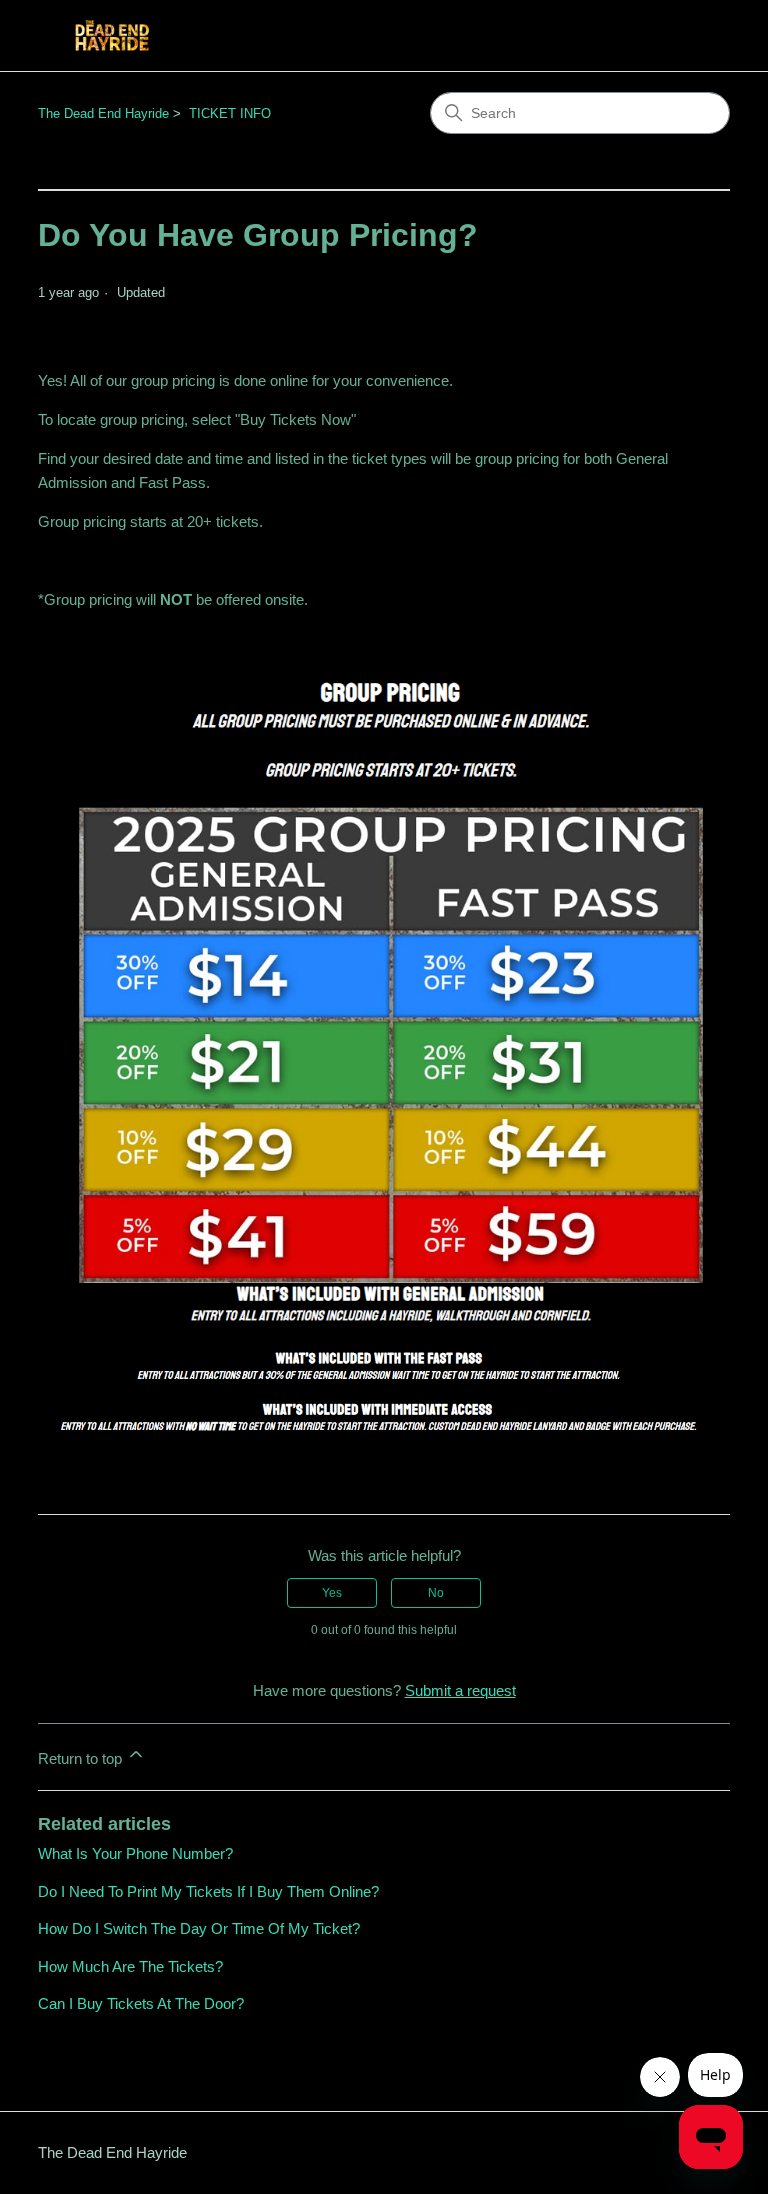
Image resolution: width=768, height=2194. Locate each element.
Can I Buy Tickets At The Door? (141, 2003)
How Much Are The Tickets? (130, 1966)
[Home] (112, 35)
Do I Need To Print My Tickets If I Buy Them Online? (208, 1891)
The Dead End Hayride (103, 113)
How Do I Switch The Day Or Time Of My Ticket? (199, 1928)
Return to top (82, 1758)
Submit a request (460, 1690)
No (436, 1593)
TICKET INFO (230, 113)
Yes (332, 1593)
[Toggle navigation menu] (694, 36)
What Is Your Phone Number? (135, 1853)
